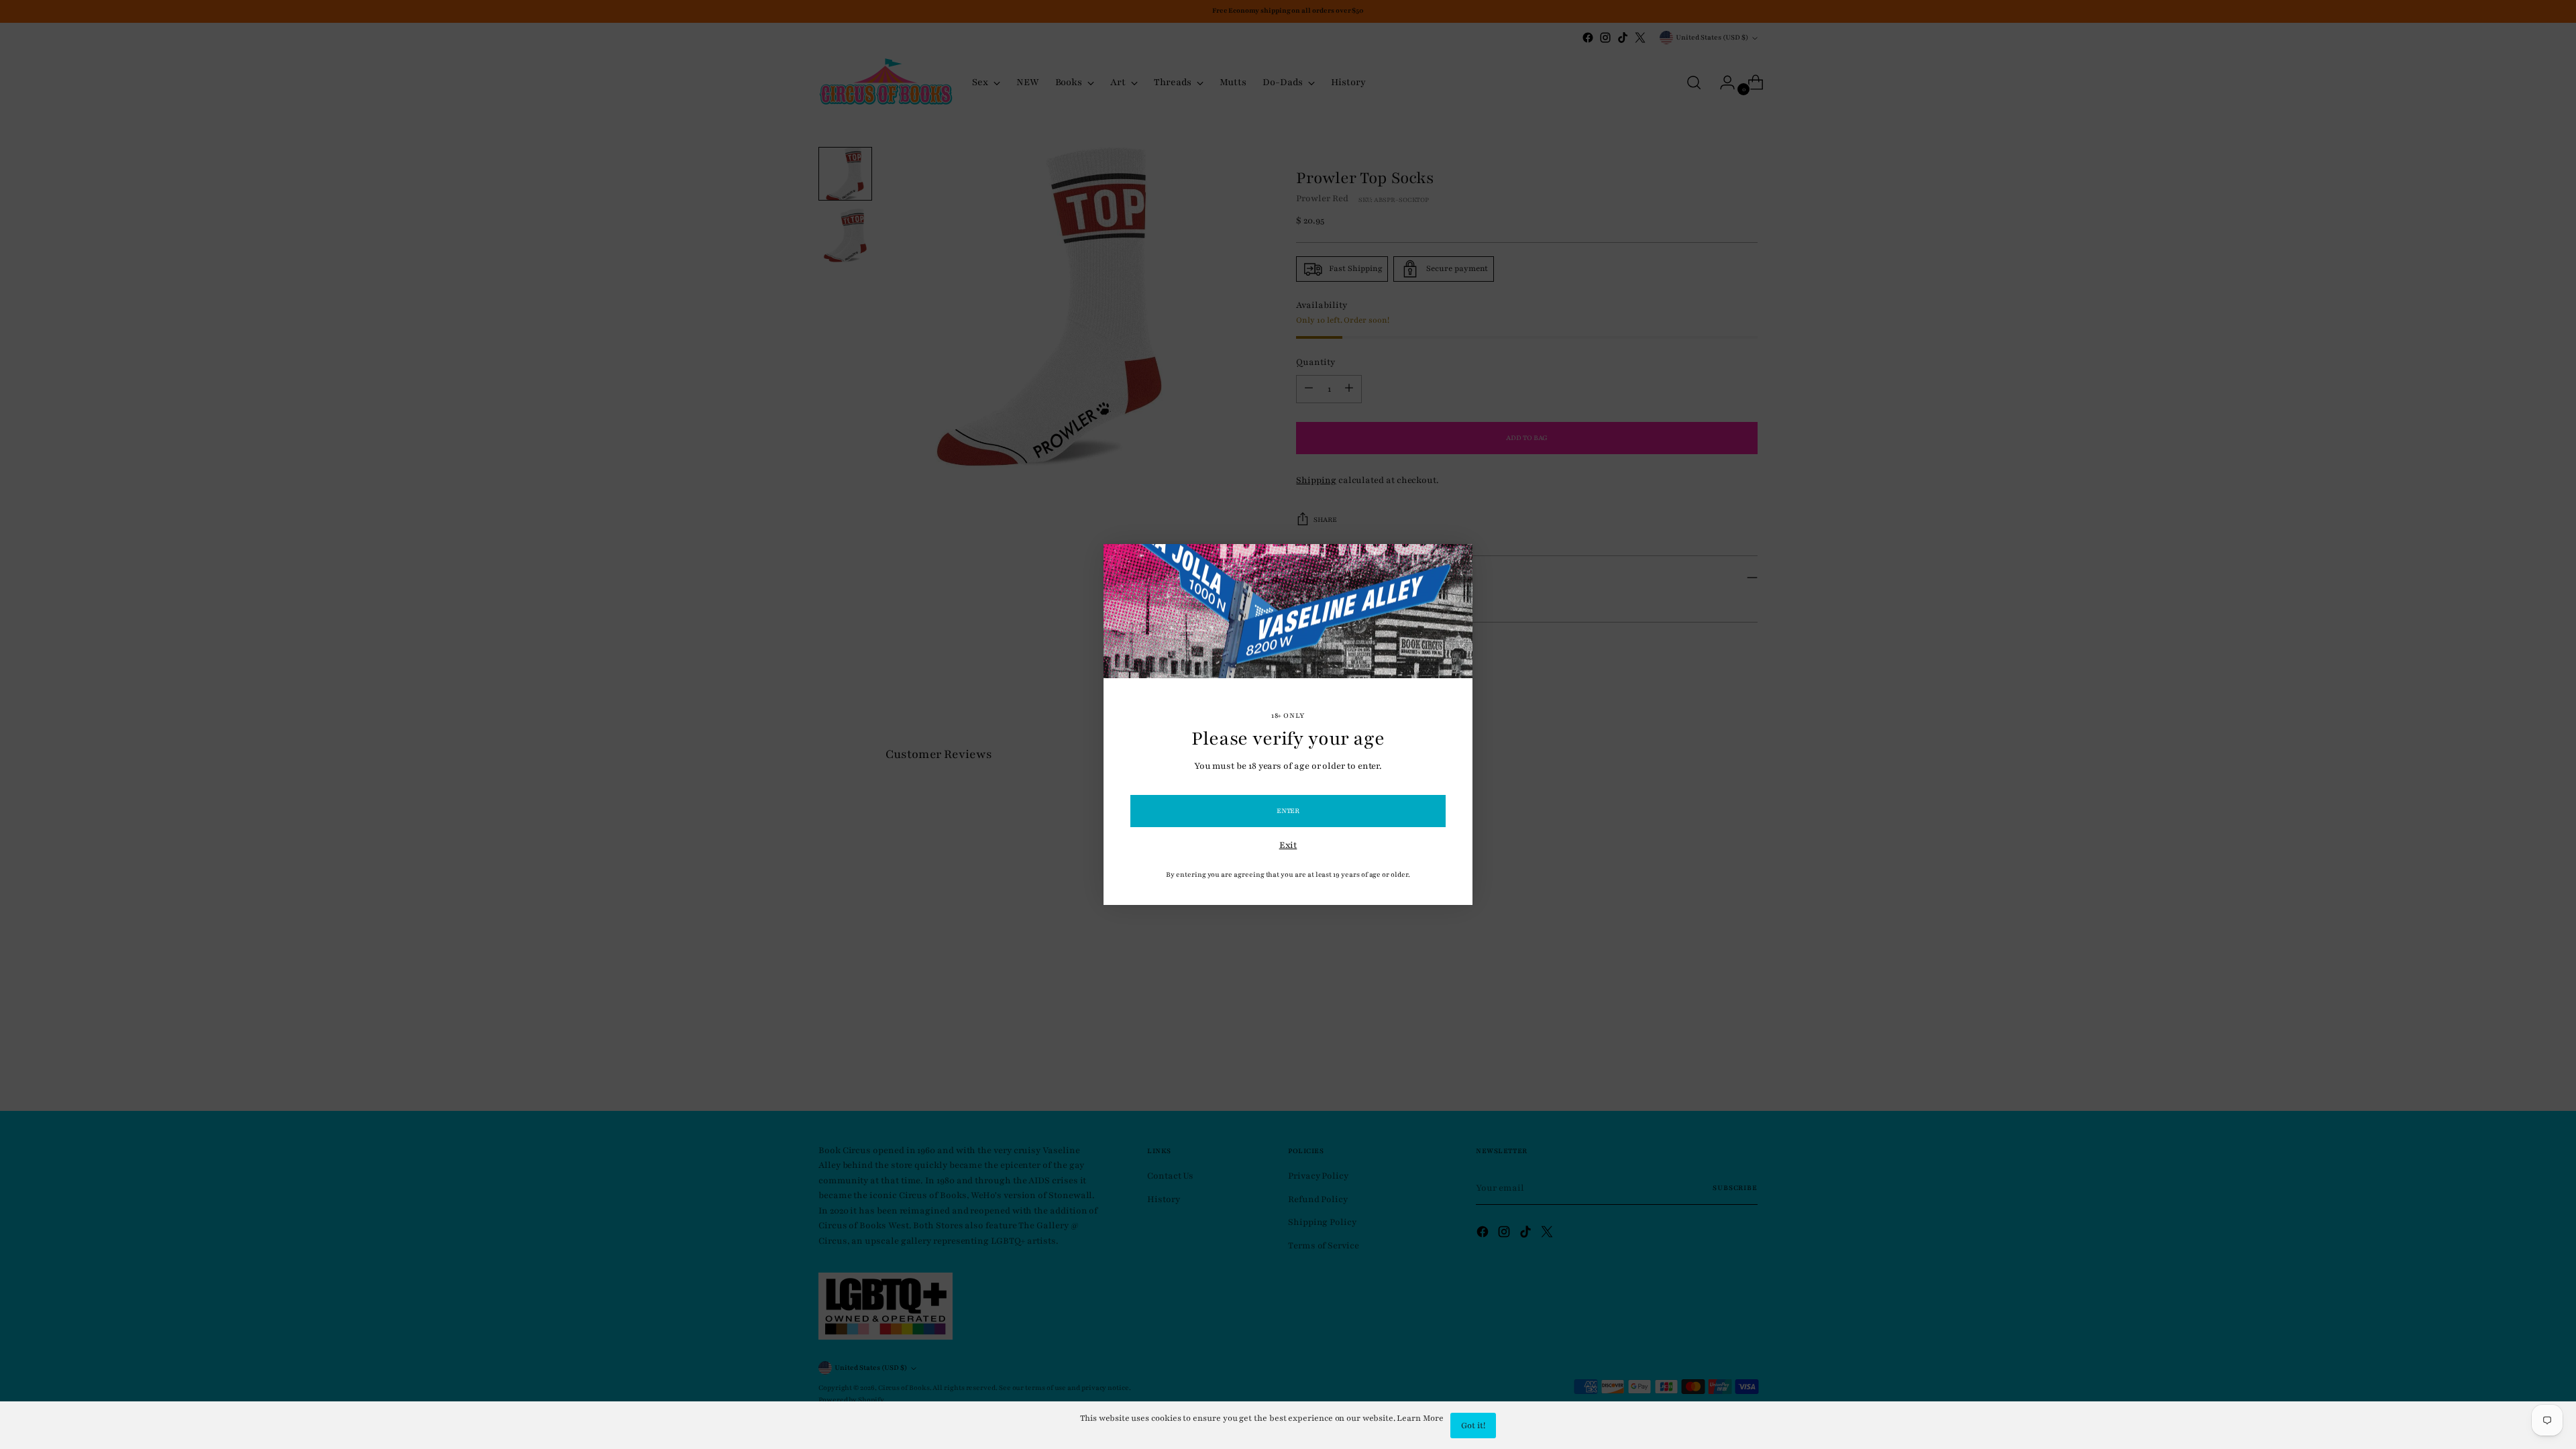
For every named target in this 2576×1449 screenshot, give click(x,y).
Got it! (1473, 1426)
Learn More (1420, 1418)
